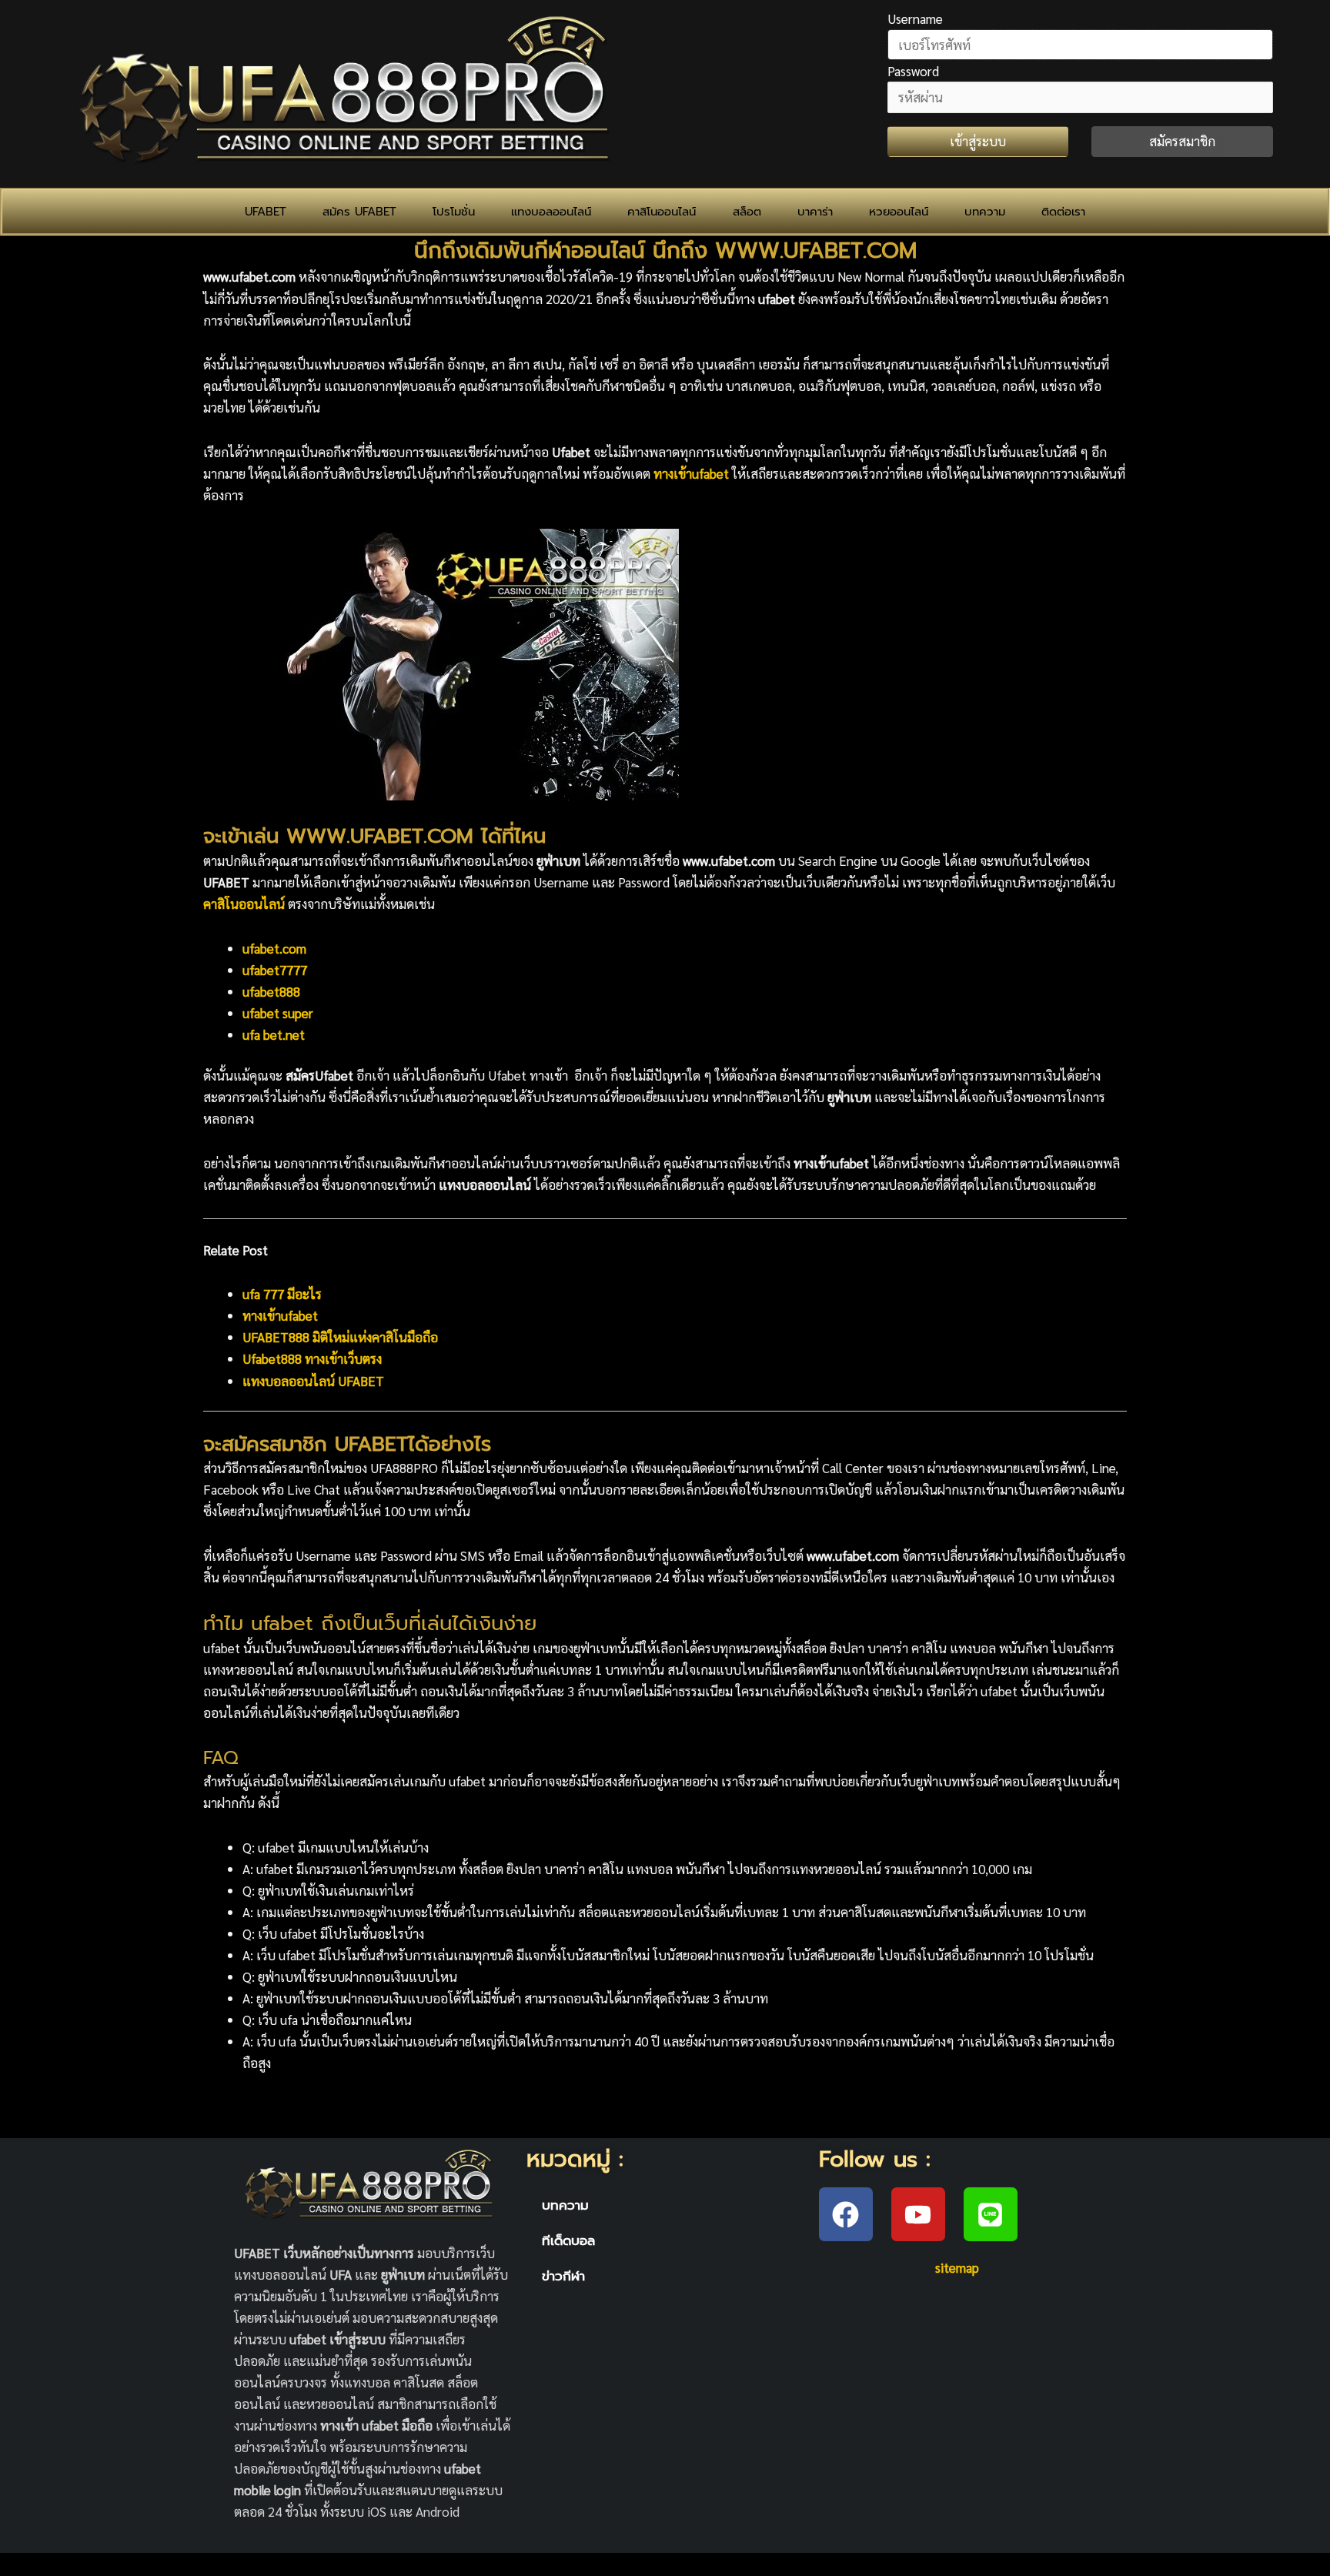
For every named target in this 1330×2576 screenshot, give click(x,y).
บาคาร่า (815, 212)
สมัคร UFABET (359, 212)
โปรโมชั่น (454, 212)
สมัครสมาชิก (1182, 141)
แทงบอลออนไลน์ (551, 212)
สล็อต (747, 212)
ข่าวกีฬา (563, 2276)
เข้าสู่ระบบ (978, 141)
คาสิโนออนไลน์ (662, 212)
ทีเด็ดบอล (568, 2240)
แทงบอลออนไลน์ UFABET (313, 1381)
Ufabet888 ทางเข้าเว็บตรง (312, 1358)
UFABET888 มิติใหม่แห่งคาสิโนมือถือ (340, 1337)
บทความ (985, 212)
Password (913, 71)
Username (915, 18)
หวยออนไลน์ (899, 212)
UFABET (266, 212)
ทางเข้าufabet (280, 1315)
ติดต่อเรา (1063, 212)
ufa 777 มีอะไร (282, 1294)
